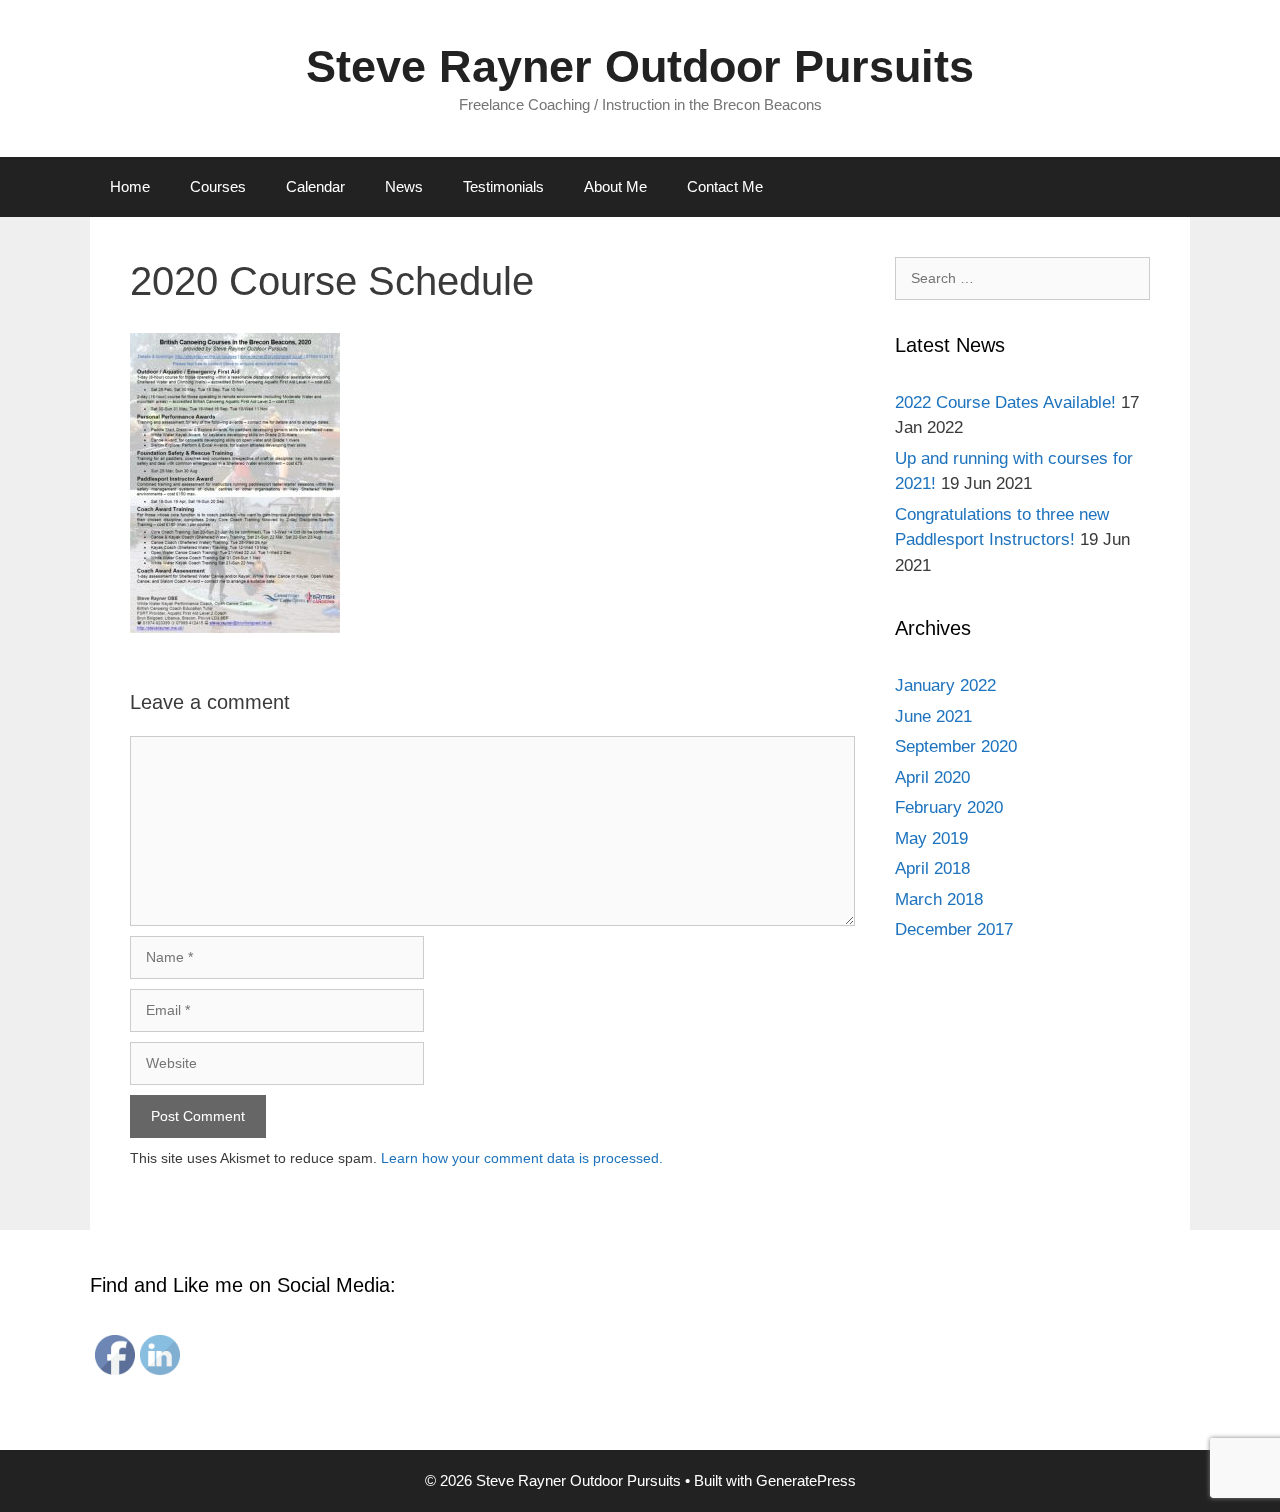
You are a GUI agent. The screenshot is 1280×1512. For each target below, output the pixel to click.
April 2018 (932, 868)
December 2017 (954, 929)
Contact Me (725, 186)
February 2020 (949, 807)
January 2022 (945, 685)
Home (130, 186)
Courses (218, 186)
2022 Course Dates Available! (1005, 402)
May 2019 (931, 838)
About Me (615, 186)
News (404, 186)
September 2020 (956, 746)
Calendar (315, 186)
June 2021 (933, 716)
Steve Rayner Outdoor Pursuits (640, 66)
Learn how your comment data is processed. (522, 1158)
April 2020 (932, 777)
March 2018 (939, 899)
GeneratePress (806, 1480)
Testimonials (503, 186)
